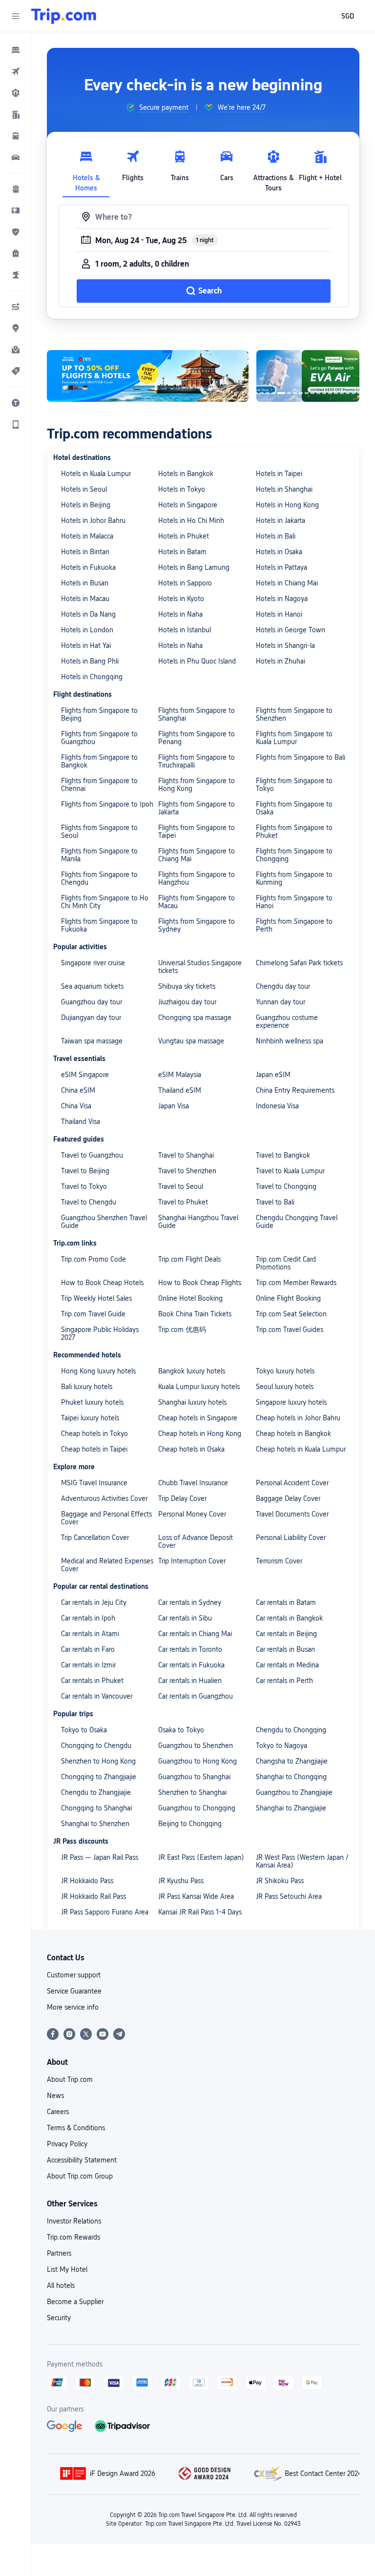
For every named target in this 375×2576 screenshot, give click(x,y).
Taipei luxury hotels (90, 1418)
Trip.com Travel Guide (93, 1314)
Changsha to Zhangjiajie (292, 1761)
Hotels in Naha (180, 614)
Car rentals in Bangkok (289, 1618)
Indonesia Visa (277, 1106)
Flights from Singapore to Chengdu (99, 878)
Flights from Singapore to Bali (301, 757)
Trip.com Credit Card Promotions (286, 1263)
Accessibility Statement (82, 2160)
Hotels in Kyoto (181, 599)
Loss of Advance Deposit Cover (196, 1541)
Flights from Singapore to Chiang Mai (197, 855)
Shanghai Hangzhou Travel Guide (198, 1222)
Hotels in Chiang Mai (287, 583)
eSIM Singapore (85, 1075)
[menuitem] (16, 50)
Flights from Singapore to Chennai (99, 785)
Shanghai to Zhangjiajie (291, 1808)
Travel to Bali (275, 1202)
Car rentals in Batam (286, 1602)
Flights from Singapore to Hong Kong (197, 785)
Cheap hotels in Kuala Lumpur (301, 1449)
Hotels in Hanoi (279, 614)
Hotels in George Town (291, 630)
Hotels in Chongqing (92, 677)
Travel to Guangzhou (92, 1155)
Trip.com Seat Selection (291, 1314)
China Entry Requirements (295, 1090)
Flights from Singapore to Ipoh (107, 804)
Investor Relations (74, 2221)
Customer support (74, 1975)
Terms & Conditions (76, 2128)
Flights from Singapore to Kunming (294, 878)
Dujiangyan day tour (91, 1018)
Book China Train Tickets (195, 1314)
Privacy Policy (67, 2144)
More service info (73, 2007)
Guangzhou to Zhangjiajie (294, 1792)
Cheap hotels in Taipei (94, 1449)
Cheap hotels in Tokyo (94, 1433)
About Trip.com (70, 2079)
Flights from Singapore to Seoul (99, 831)
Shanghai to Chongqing (291, 1777)
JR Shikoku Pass (280, 1881)
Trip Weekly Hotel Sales (96, 1298)
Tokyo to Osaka (84, 1730)
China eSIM (78, 1090)
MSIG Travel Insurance (94, 1483)
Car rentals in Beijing (286, 1634)
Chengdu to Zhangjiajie (96, 1792)
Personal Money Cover (192, 1514)
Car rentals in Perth (284, 1681)
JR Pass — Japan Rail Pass (100, 1857)
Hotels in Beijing (86, 505)
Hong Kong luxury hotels (98, 1371)
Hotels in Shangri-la (285, 645)
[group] (157, 107)
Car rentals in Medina (287, 1665)
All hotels (61, 2285)
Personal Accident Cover (292, 1483)
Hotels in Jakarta (281, 520)
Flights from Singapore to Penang (197, 738)
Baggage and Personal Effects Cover (106, 1518)
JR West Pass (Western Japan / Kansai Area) (302, 1861)
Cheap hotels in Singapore (198, 1418)
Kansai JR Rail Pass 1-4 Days (200, 1912)
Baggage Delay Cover (288, 1498)
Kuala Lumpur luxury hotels (199, 1387)
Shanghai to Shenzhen (95, 1824)
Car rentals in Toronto (190, 1649)
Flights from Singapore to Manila (99, 855)
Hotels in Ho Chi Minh (191, 520)
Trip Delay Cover (182, 1498)
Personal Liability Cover (291, 1537)
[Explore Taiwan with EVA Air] (308, 376)
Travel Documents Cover (292, 1514)
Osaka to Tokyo (181, 1730)
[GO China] (148, 376)
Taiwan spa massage (92, 1041)
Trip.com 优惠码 (182, 1330)
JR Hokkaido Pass (87, 1881)
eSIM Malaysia (180, 1075)
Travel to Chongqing (286, 1186)
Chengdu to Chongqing (291, 1730)
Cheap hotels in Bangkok (293, 1433)
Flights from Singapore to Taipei (197, 831)
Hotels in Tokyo (182, 489)
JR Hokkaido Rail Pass (94, 1896)
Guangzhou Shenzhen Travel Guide (104, 1222)
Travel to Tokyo (84, 1186)
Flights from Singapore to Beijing (99, 714)
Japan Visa (174, 1106)
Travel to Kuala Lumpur (290, 1171)
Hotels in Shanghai (284, 489)
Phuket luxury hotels (92, 1402)
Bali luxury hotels (87, 1387)
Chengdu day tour (283, 986)
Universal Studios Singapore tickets (200, 967)
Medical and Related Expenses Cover (107, 1565)
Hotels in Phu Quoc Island (197, 661)
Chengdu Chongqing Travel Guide (297, 1222)
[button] (16, 16)
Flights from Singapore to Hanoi (294, 902)
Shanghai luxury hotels (192, 1402)
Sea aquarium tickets (92, 986)
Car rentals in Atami (90, 1634)
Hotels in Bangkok (186, 474)
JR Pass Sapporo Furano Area (105, 1912)
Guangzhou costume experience (287, 1021)
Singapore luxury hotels (291, 1402)
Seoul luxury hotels (285, 1387)
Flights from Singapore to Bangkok (99, 761)
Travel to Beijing (85, 1171)
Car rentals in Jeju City (94, 1602)
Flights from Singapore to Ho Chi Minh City (105, 902)
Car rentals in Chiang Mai (195, 1634)
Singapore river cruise (93, 963)
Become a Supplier (75, 2302)
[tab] (86, 168)
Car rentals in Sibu (185, 1618)
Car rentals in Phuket (92, 1681)
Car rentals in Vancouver (97, 1696)
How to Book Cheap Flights (200, 1283)
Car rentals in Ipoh (88, 1618)
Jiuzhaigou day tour (187, 1002)
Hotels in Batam (182, 552)
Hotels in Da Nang (88, 614)
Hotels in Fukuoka (88, 567)
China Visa (76, 1106)
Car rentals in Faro (88, 1649)
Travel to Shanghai (186, 1155)
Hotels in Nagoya (282, 599)
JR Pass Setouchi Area (289, 1896)
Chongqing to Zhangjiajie (99, 1777)
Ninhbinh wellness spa (290, 1041)
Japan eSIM (273, 1075)
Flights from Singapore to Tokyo (294, 785)
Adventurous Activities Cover (104, 1498)
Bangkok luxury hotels (192, 1371)
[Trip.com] (64, 16)
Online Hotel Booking (190, 1298)
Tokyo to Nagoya (281, 1745)
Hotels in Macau (85, 599)
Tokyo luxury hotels (285, 1371)
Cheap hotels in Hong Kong (200, 1433)
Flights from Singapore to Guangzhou (99, 738)
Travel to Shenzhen (187, 1171)
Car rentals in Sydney (190, 1602)
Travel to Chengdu (89, 1202)
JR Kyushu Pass (181, 1881)
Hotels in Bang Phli (90, 661)
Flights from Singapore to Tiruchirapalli (197, 761)
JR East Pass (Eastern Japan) (201, 1857)
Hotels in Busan (85, 583)
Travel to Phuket (183, 1202)
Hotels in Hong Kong (287, 505)
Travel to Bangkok (283, 1155)
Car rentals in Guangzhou (196, 1696)
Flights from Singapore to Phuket (294, 831)
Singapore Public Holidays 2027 (100, 1333)
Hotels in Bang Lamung (194, 567)
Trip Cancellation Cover (95, 1537)
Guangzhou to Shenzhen (196, 1745)
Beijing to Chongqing (190, 1824)
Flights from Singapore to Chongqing (294, 855)
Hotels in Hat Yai (86, 645)
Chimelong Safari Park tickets (299, 963)
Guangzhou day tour (92, 1002)
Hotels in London (87, 630)
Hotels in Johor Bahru (93, 520)
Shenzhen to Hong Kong (98, 1761)
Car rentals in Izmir (88, 1665)
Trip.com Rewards (73, 2237)
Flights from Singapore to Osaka (294, 808)
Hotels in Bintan (85, 552)
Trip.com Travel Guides (290, 1330)
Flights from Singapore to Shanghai (197, 714)
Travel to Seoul (181, 1186)
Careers (58, 2112)
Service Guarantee (74, 1991)
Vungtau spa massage (191, 1041)
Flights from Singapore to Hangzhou (197, 878)
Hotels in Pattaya (281, 567)
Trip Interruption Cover (192, 1561)
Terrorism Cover (279, 1561)
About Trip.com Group (80, 2176)
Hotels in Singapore (188, 505)
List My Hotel (67, 2269)
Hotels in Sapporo (185, 583)
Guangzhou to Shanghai (194, 1777)
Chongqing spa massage (195, 1018)
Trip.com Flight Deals (189, 1259)
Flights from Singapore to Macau (197, 902)
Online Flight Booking (288, 1298)
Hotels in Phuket (184, 536)
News (55, 2096)
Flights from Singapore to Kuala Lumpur (294, 738)
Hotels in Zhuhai (281, 661)
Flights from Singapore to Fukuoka (99, 925)
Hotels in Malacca (87, 536)
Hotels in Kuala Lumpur (96, 474)
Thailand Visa (81, 1122)
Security (59, 2318)
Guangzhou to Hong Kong (198, 1761)
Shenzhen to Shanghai (192, 1792)
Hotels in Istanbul (185, 630)
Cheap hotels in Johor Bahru (298, 1418)
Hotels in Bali (276, 536)
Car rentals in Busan (285, 1649)
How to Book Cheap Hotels (102, 1283)
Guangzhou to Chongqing (197, 1808)
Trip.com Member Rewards (296, 1283)
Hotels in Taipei (279, 474)
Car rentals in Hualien (190, 1681)
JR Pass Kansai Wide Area (196, 1896)
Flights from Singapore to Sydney (197, 925)
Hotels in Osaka (279, 552)
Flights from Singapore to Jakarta (197, 808)
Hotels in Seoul (84, 489)
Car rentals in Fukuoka (191, 1665)
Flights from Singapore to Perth (294, 925)
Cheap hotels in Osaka (191, 1449)
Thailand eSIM (180, 1090)
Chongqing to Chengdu (96, 1745)
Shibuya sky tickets (187, 986)
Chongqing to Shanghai (96, 1808)
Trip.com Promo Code (94, 1259)
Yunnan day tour (281, 1002)
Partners (59, 2253)
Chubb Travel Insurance (193, 1483)
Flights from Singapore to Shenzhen (294, 714)
